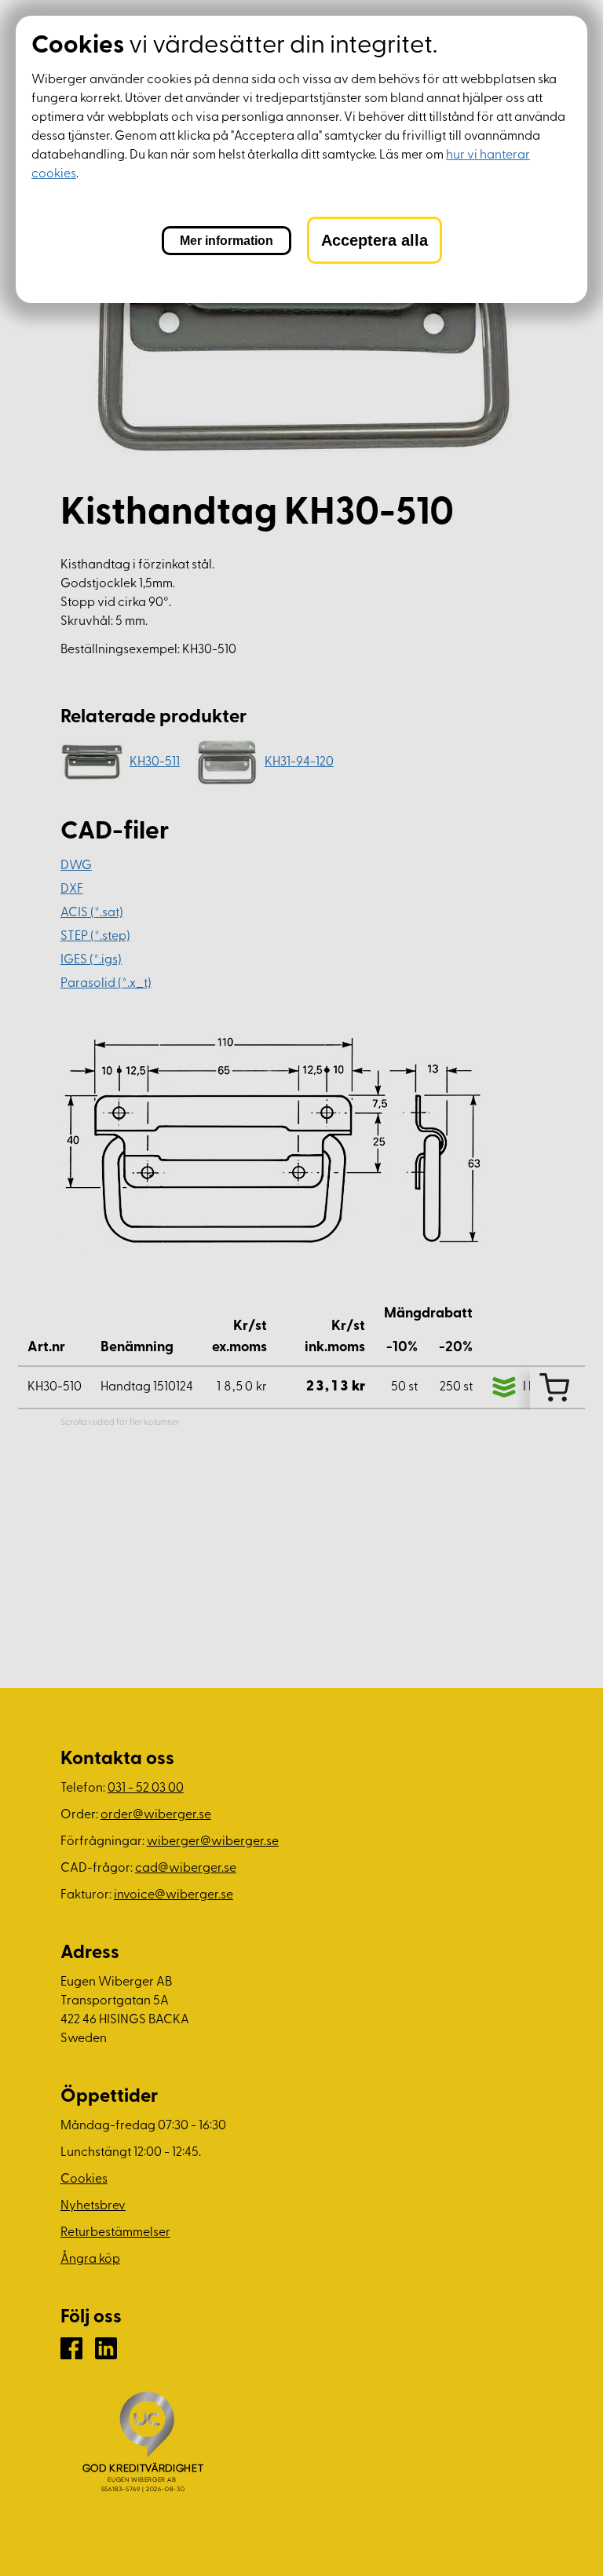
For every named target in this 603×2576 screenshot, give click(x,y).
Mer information (227, 241)
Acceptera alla (375, 240)
